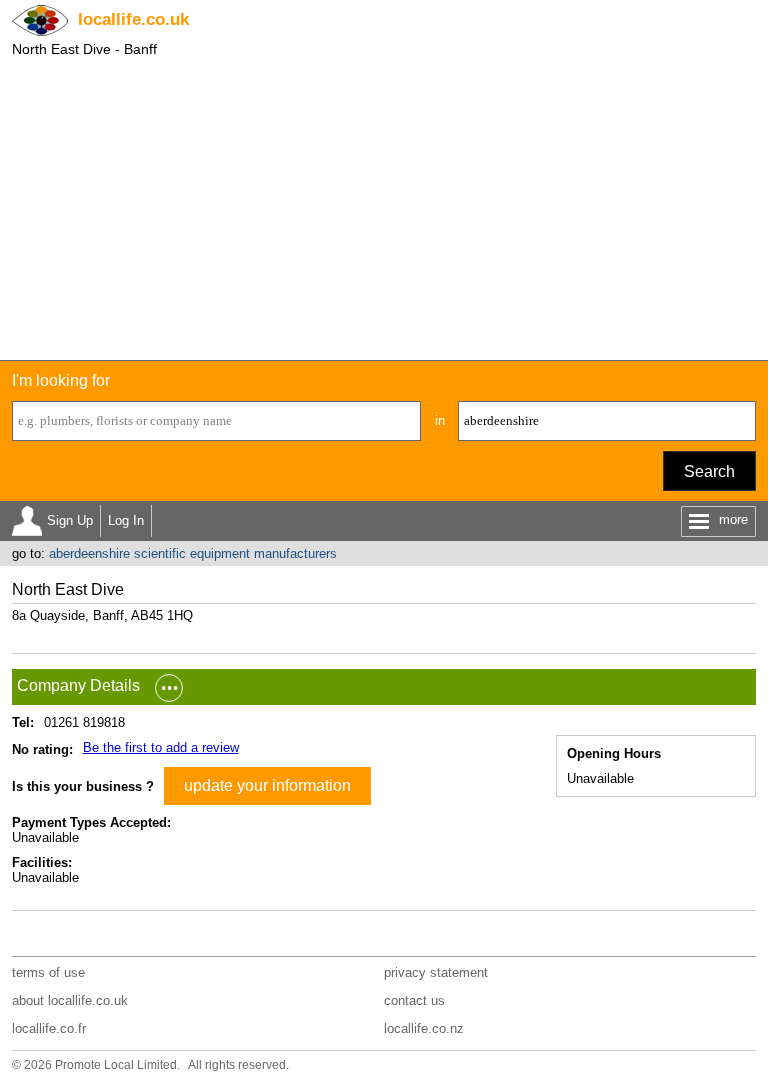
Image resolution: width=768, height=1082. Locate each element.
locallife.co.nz (424, 1028)
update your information (267, 785)
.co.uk (133, 19)
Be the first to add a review (161, 747)
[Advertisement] (384, 210)
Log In (126, 520)
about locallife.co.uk (70, 1000)
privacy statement (436, 972)
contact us (414, 1000)
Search (709, 471)
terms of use (48, 972)
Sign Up (70, 520)
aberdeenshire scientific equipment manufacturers (193, 553)
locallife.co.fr (49, 1028)
